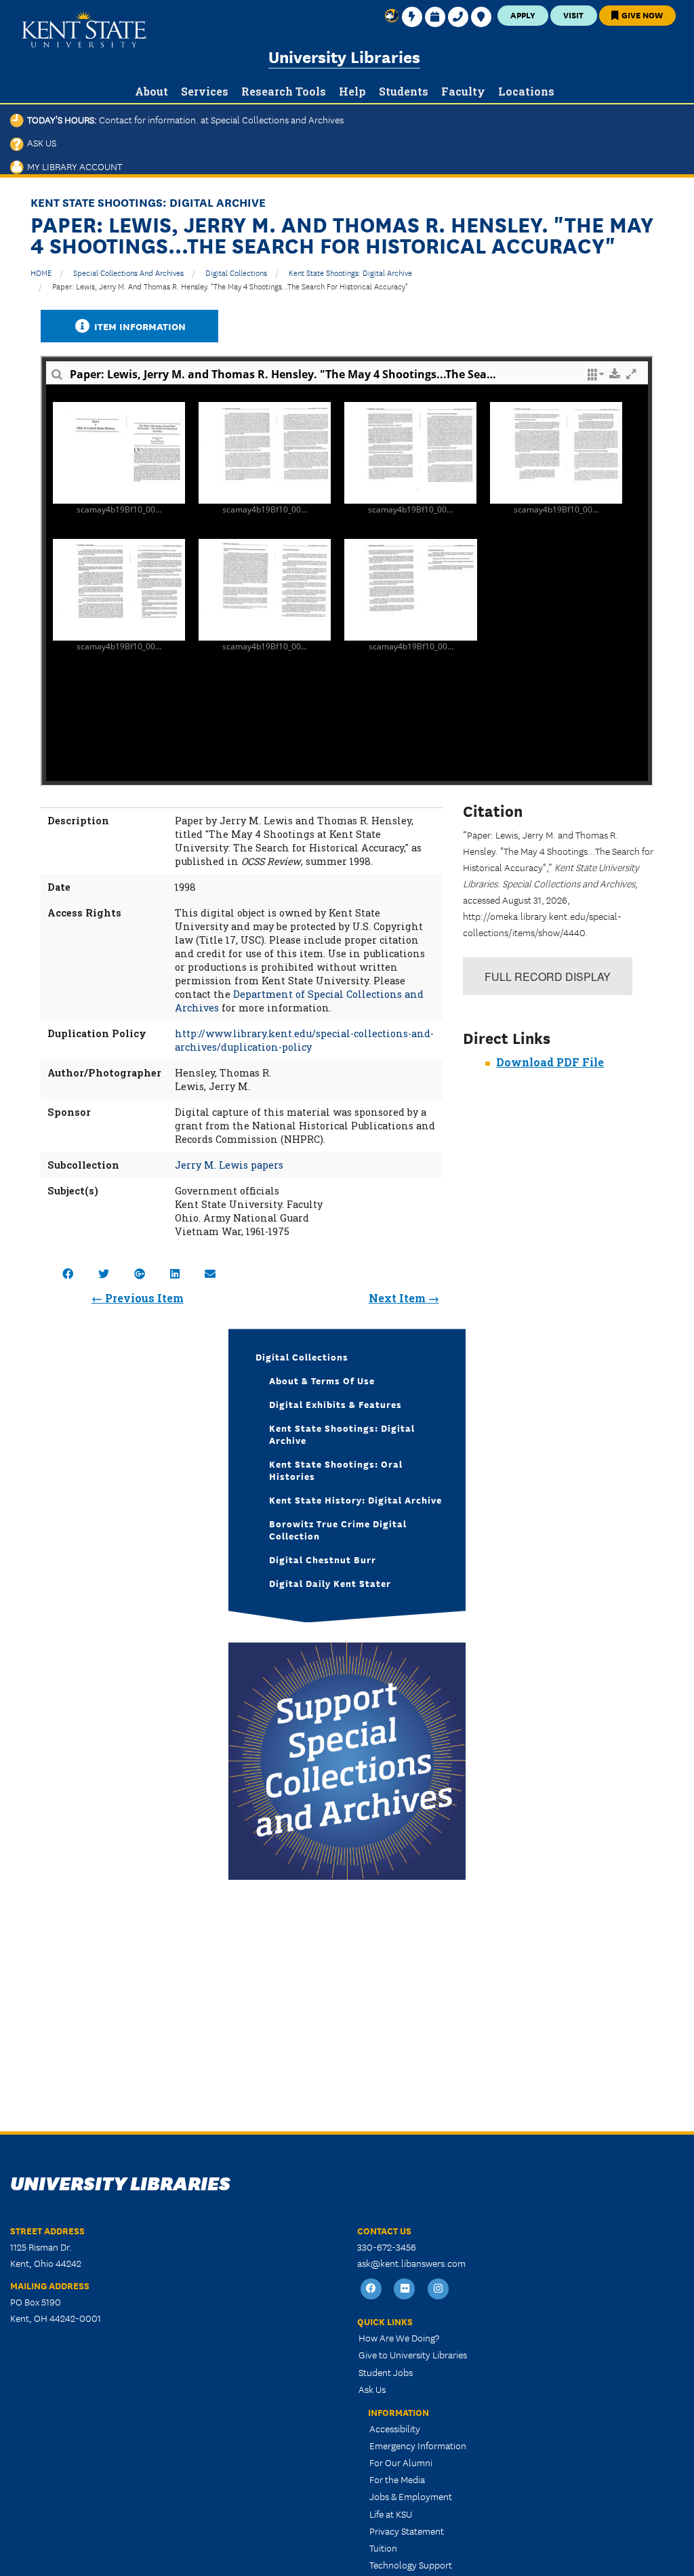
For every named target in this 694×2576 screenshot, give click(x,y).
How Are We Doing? (399, 2337)
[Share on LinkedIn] (175, 1273)
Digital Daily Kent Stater (330, 1583)
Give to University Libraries (413, 2354)
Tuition (383, 2548)
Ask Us (40, 142)
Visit (573, 15)
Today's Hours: (184, 119)
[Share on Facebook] (68, 1273)
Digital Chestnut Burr (323, 1559)
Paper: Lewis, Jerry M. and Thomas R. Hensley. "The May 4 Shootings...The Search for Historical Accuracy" (230, 286)
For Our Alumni (401, 2462)
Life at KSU (391, 2514)
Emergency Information (418, 2445)
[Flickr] (405, 2289)
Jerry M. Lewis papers (229, 1165)
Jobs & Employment (411, 2496)
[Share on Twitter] (104, 1273)
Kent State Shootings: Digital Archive (350, 272)
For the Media (397, 2479)
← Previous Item (138, 1298)
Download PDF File (550, 1062)
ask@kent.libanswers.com (411, 2263)
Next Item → (404, 1298)
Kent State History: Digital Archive (355, 1500)
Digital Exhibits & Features (335, 1404)
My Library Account (73, 166)
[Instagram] (438, 2289)
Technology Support (411, 2564)
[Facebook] (371, 2289)
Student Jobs (386, 2372)
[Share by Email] (210, 1273)
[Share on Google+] (140, 1273)
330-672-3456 (387, 2247)
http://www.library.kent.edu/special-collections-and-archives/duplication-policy (304, 1040)
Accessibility (395, 2428)
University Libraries (344, 56)
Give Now (641, 15)
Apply (523, 15)
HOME (41, 272)
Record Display (548, 977)
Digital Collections (236, 272)
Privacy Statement (407, 2531)
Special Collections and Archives (128, 272)
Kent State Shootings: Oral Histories (336, 1470)
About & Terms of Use (322, 1380)
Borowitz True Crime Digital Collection (338, 1529)
